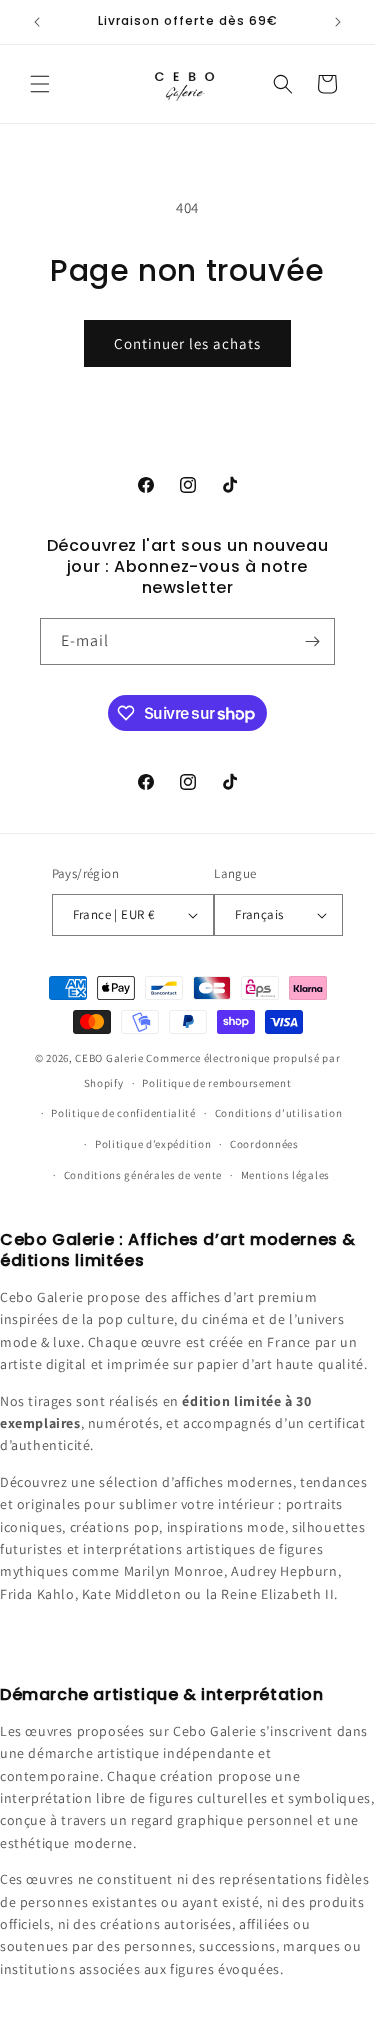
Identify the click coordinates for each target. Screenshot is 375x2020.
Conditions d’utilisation (279, 1113)
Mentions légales (285, 1175)
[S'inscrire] (312, 641)
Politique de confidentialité (123, 1113)
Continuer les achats (187, 343)
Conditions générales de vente (143, 1175)
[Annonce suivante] (338, 22)
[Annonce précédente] (37, 22)
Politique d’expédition (153, 1144)
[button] (40, 84)
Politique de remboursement (216, 1083)
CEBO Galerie (109, 1058)
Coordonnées (264, 1144)
